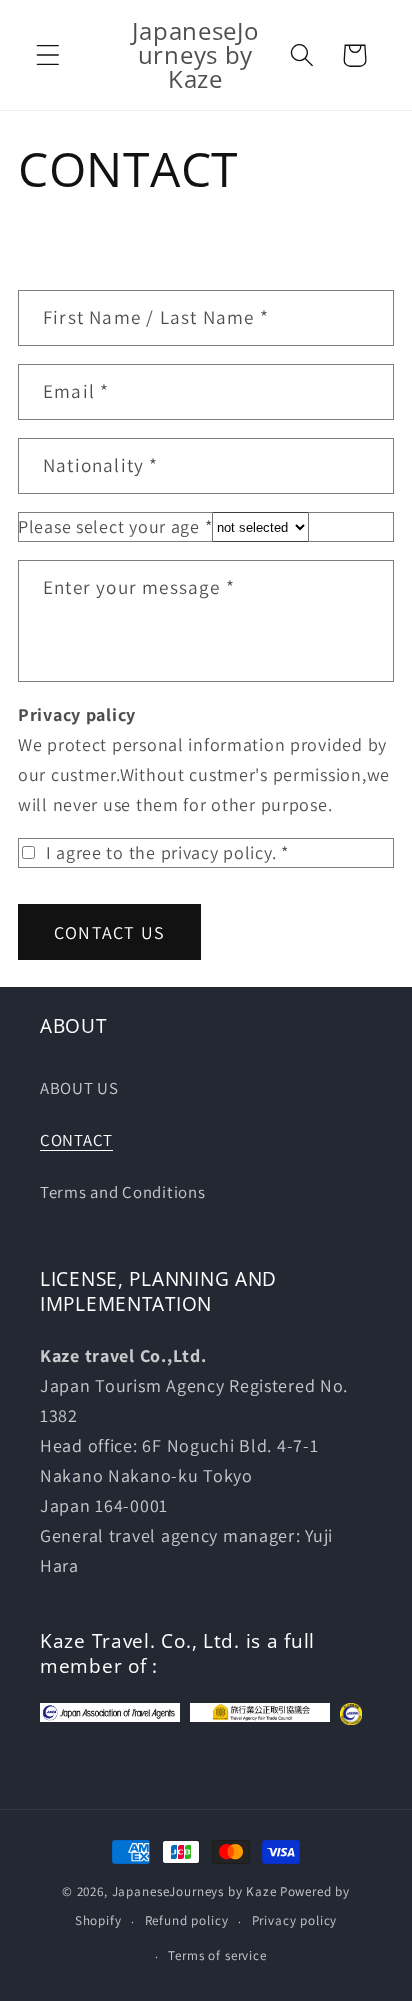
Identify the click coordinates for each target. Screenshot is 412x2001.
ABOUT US (79, 1088)
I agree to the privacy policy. (165, 852)
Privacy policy (295, 1920)
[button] (48, 55)
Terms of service (217, 1955)
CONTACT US (109, 932)
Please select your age (115, 526)
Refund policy (187, 1920)
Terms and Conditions (122, 1192)
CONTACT (76, 1140)
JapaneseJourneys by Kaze (194, 1891)
